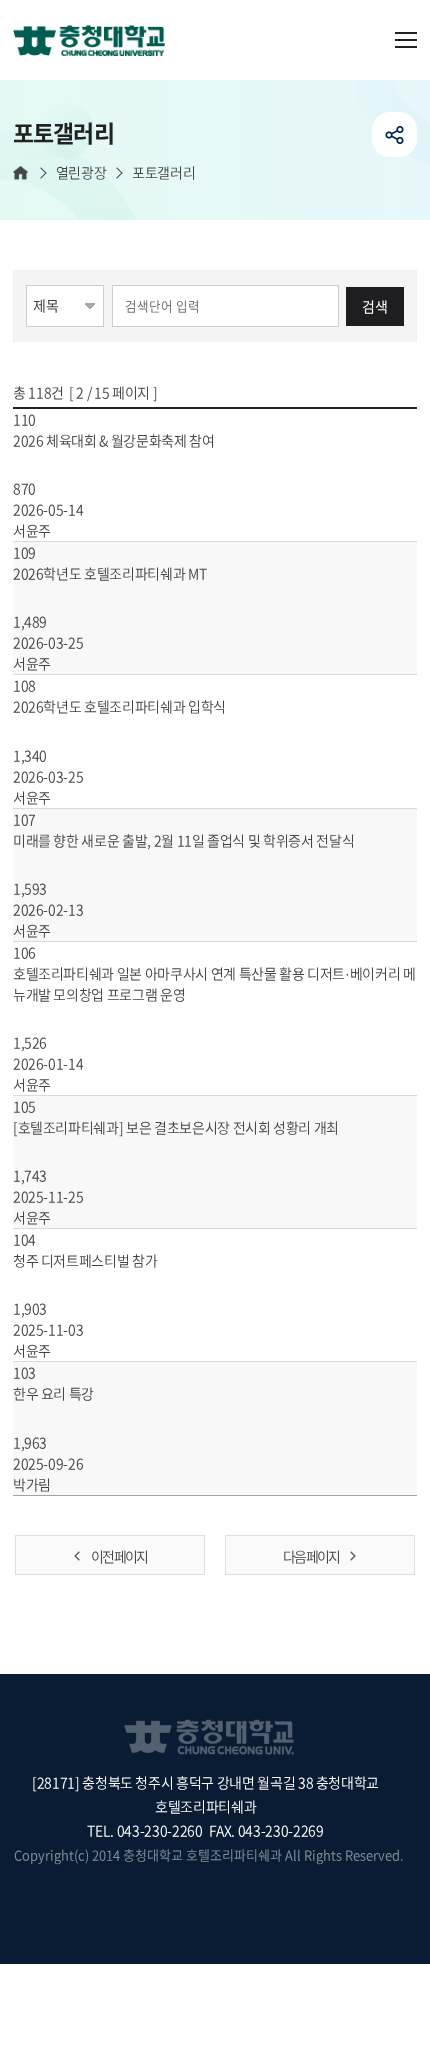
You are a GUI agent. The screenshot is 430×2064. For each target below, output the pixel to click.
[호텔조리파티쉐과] (97, 42)
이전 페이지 (119, 1556)
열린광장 (81, 172)
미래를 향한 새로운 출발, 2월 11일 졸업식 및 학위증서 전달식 (185, 840)
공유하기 (394, 134)
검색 (375, 306)
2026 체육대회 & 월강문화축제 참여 (115, 440)
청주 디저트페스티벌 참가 (86, 1260)
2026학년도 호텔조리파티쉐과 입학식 (121, 706)
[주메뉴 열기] (406, 40)
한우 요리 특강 (55, 1393)
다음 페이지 (311, 1556)
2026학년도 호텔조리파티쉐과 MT (111, 573)
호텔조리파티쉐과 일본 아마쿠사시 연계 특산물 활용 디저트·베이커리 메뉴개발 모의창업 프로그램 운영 (214, 983)
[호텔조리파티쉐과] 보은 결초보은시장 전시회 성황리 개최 (177, 1127)
